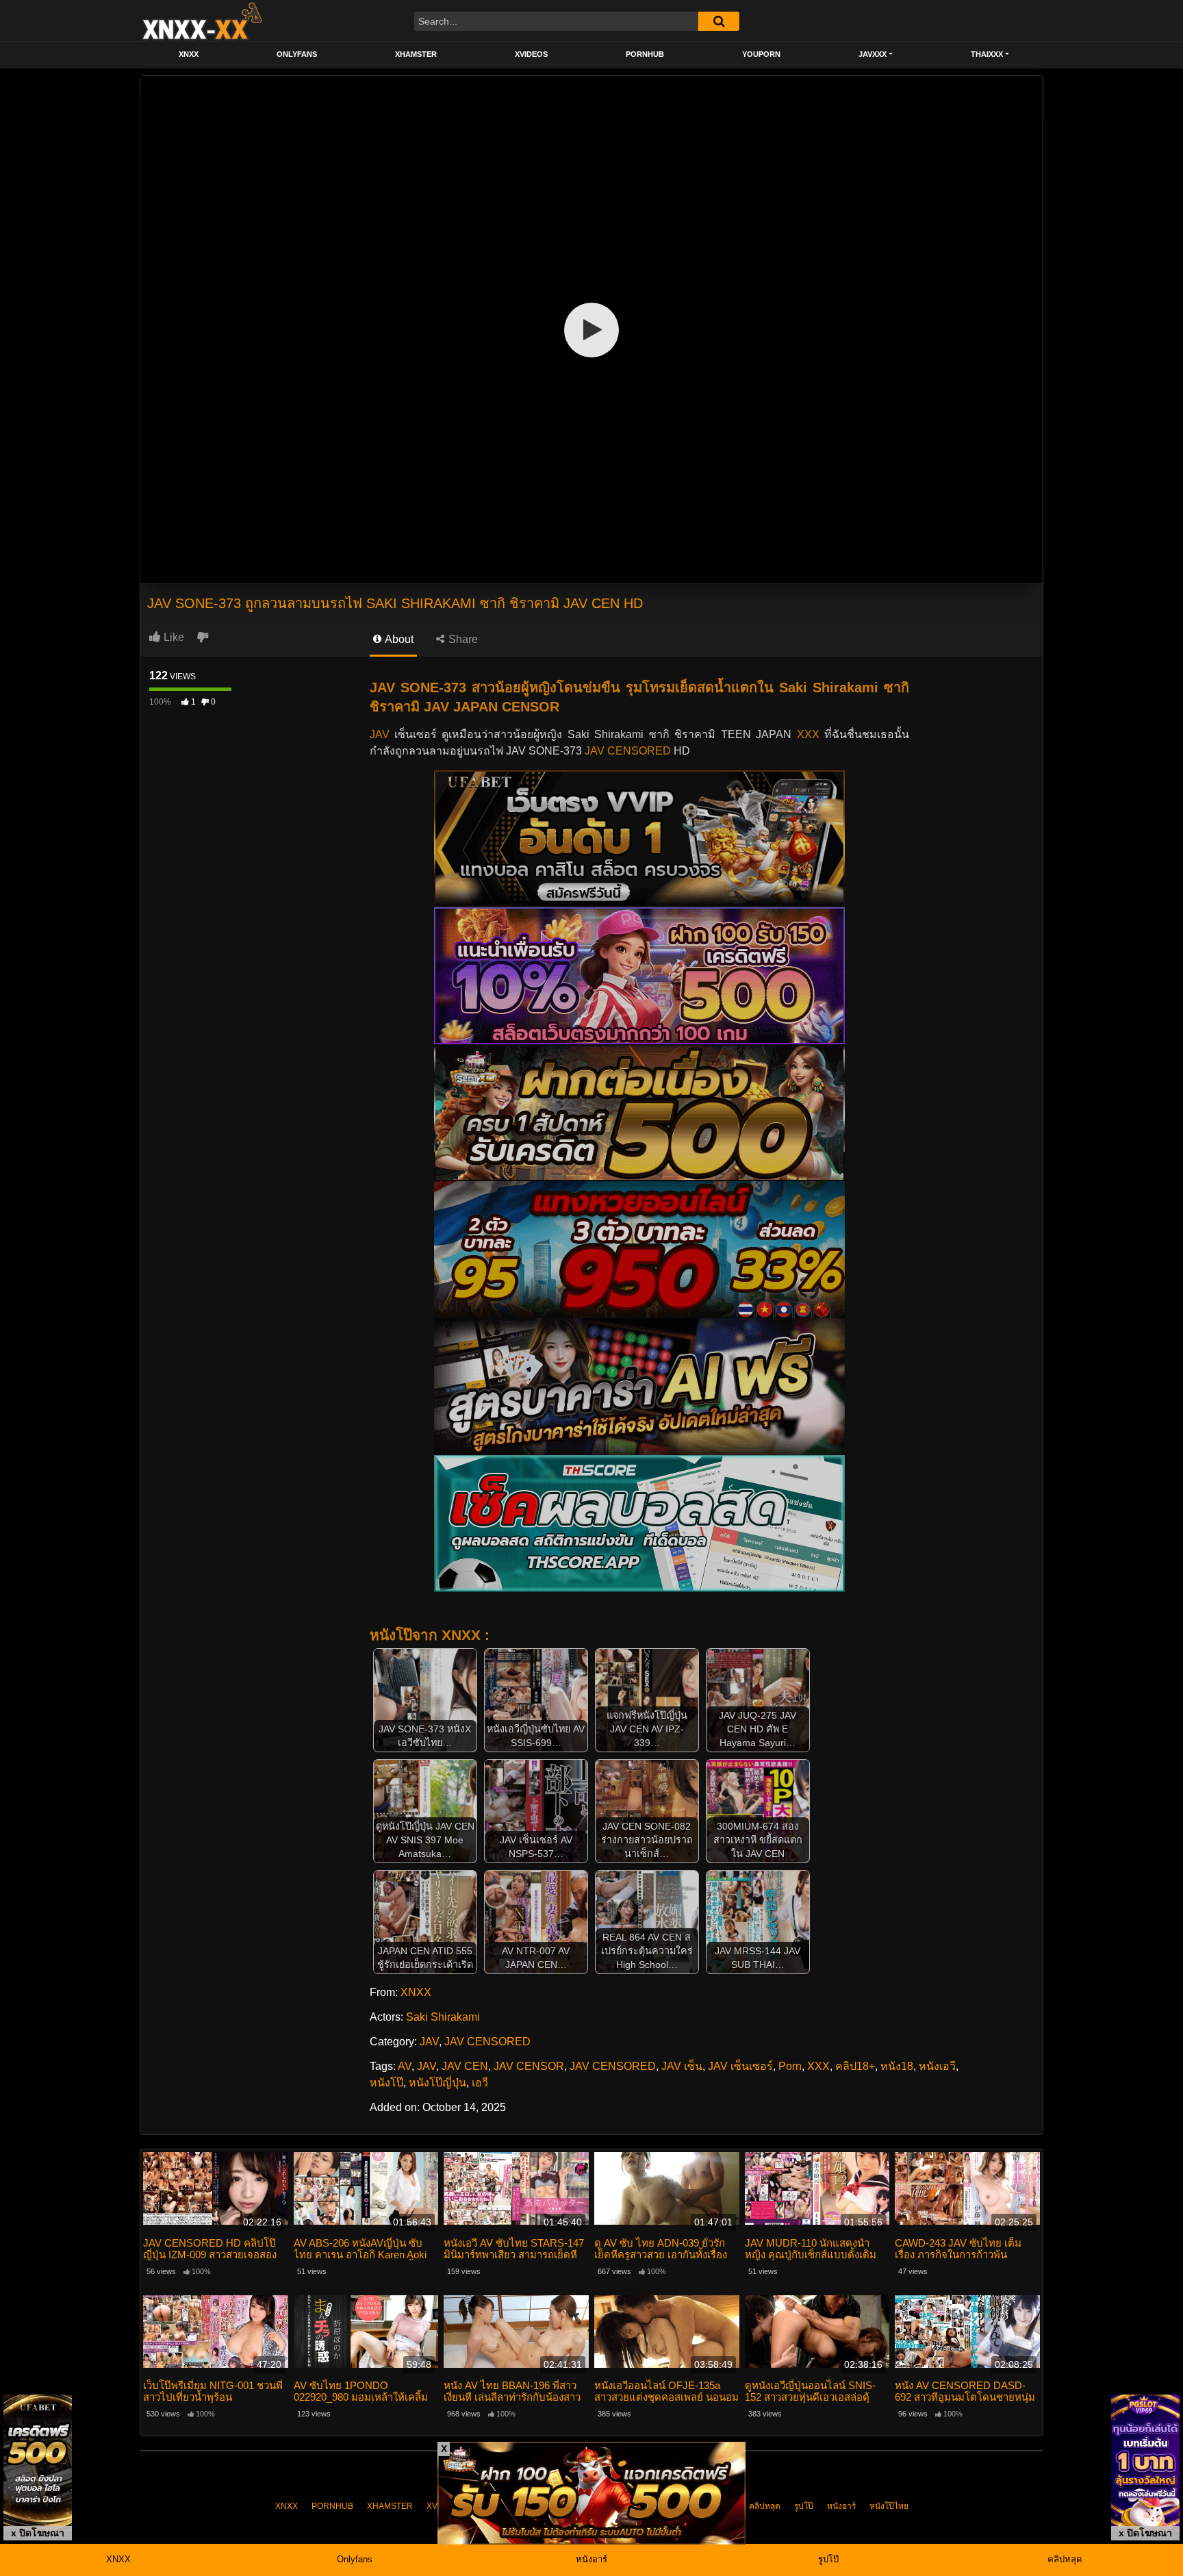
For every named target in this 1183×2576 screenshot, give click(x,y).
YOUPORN (761, 54)
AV (405, 2066)
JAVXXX (873, 54)
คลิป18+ (855, 2066)
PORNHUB (645, 54)
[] (719, 21)
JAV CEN (465, 2066)
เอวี (480, 2083)
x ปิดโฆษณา (38, 2533)
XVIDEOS (531, 54)
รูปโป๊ (804, 2506)
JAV (380, 734)
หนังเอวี (937, 2066)
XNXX (189, 54)
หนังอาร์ (841, 2506)
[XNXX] (201, 21)
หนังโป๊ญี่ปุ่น (437, 2083)
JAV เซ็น (682, 2066)
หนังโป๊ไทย (889, 2506)
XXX (808, 734)
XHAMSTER (416, 54)
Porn (790, 2066)
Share (462, 639)
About (398, 639)
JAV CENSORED (628, 751)
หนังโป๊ (386, 2083)
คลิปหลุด (765, 2506)
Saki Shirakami (443, 2017)
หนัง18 (897, 2066)
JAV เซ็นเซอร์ (740, 2066)
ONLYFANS (297, 54)
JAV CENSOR (529, 2066)
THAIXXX (987, 54)
